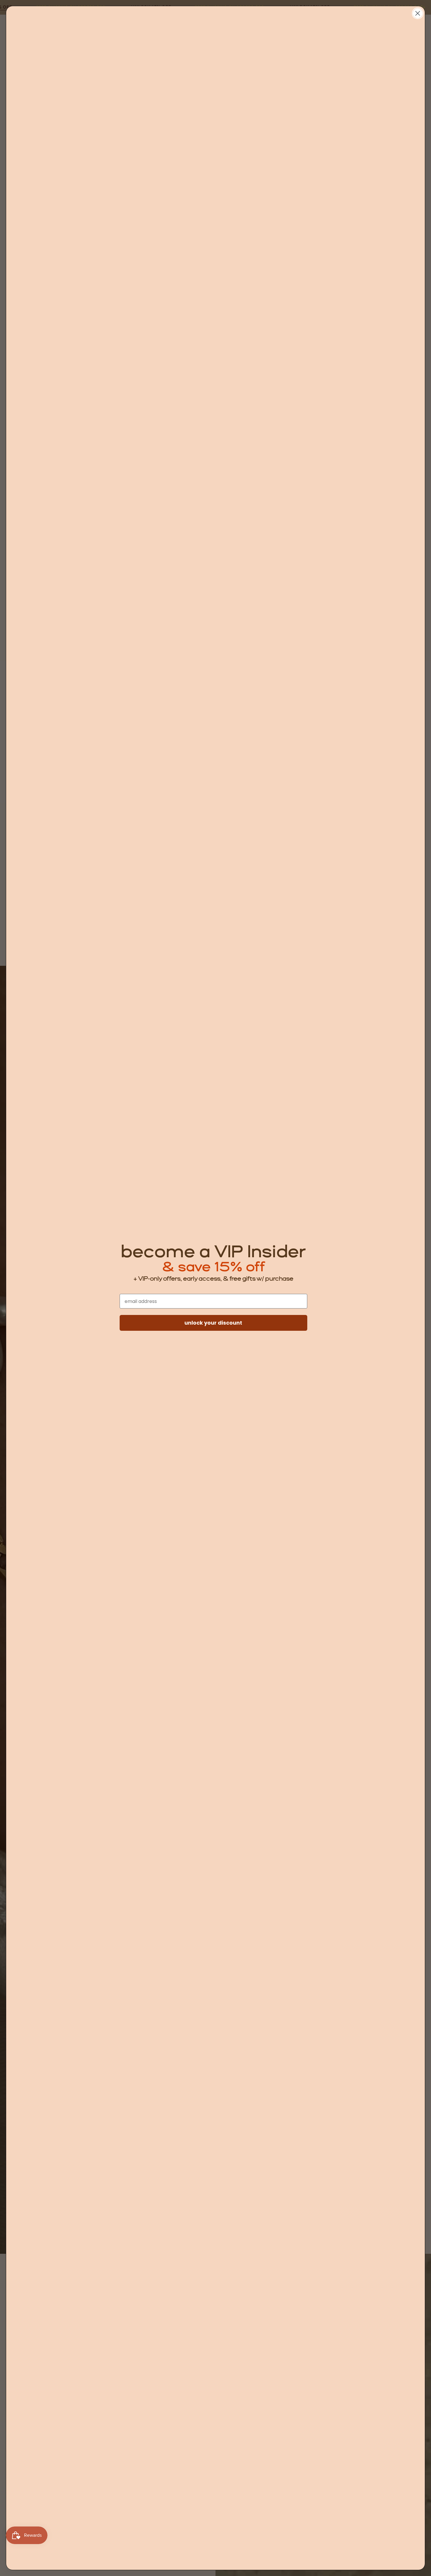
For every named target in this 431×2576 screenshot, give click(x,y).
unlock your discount (213, 1323)
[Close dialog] (418, 13)
